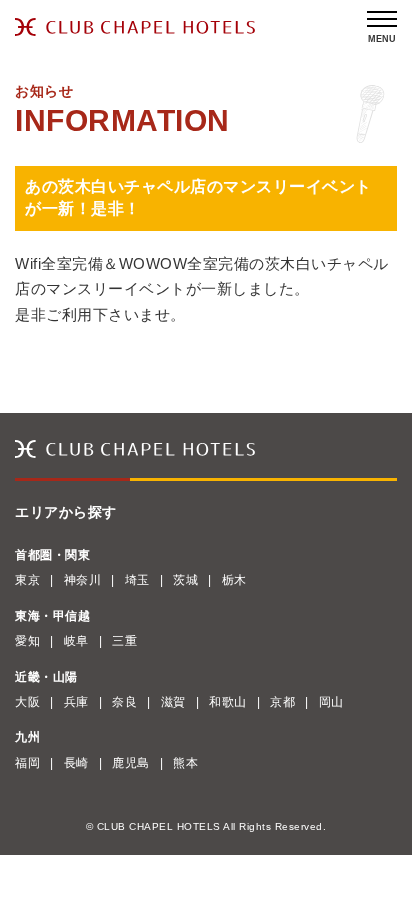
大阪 (27, 702)
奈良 (124, 702)
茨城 (185, 580)
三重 (124, 641)
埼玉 (137, 580)
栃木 (234, 580)
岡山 (331, 702)
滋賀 (173, 702)
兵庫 (76, 702)
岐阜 (76, 641)
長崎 (76, 763)
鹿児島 (131, 763)
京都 (282, 702)
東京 (27, 580)
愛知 (27, 641)
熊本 (185, 763)
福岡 (27, 763)
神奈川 (83, 580)
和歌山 (228, 702)
